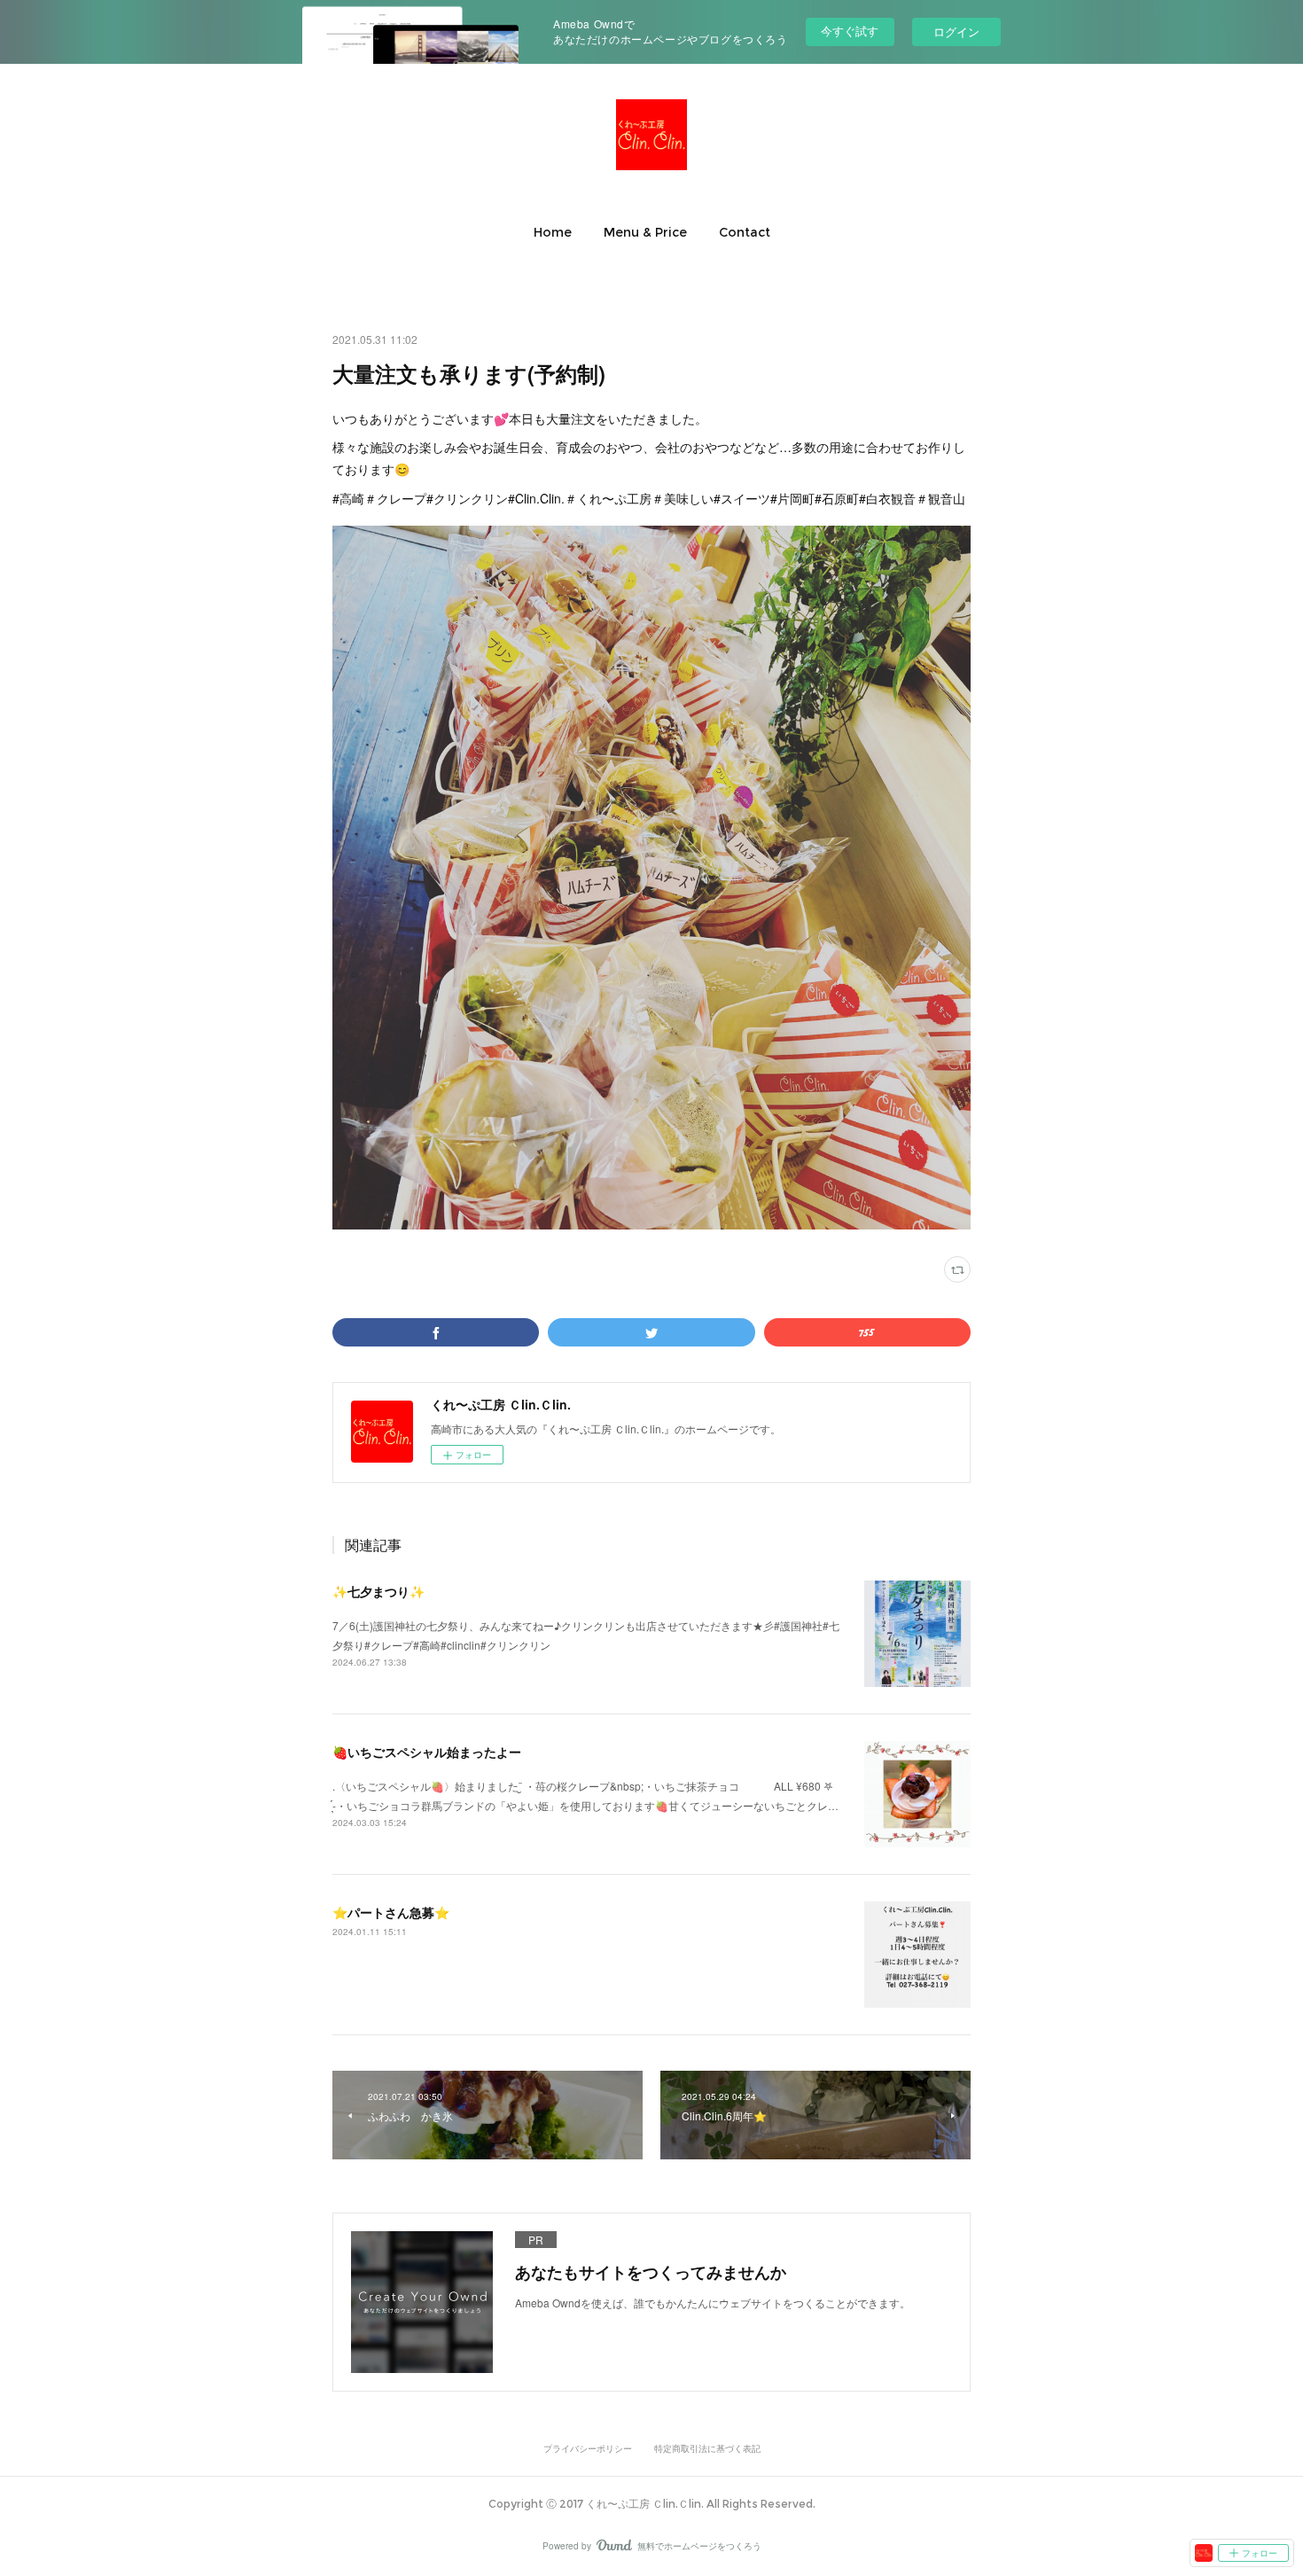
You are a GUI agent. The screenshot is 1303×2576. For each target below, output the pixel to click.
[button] (553, 232)
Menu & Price (645, 232)
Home (553, 232)
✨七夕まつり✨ (378, 1591)
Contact (745, 232)
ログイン (956, 31)
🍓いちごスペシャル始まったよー (427, 1752)
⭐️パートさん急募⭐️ (391, 1912)
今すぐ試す (850, 31)
